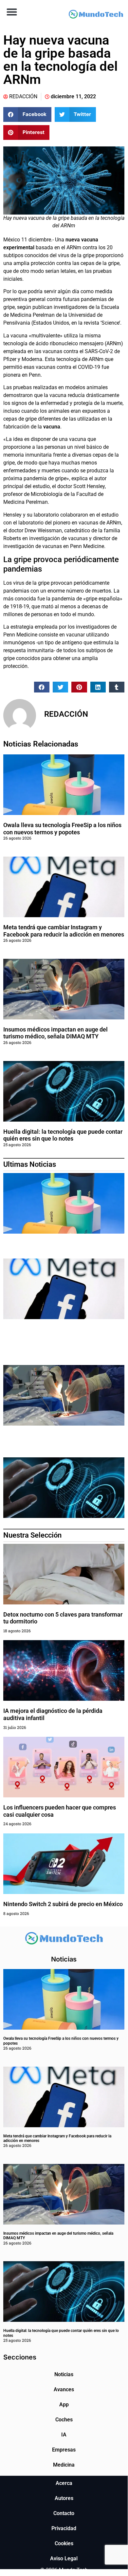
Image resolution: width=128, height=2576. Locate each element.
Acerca (64, 2483)
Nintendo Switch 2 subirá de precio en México (64, 1904)
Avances (64, 2389)
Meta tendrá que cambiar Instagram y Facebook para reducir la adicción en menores (64, 931)
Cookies (64, 2543)
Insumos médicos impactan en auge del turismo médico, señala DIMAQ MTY (55, 1033)
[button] (12, 12)
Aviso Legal (64, 2558)
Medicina (64, 2465)
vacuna (52, 427)
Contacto (64, 2513)
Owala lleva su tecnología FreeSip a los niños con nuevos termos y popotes (62, 829)
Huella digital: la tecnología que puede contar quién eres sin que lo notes (63, 1135)
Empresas (64, 2450)
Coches (64, 2420)
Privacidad (64, 2528)
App (64, 2405)
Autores (64, 2498)
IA (64, 2435)
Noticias (64, 2374)
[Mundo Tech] (96, 15)
